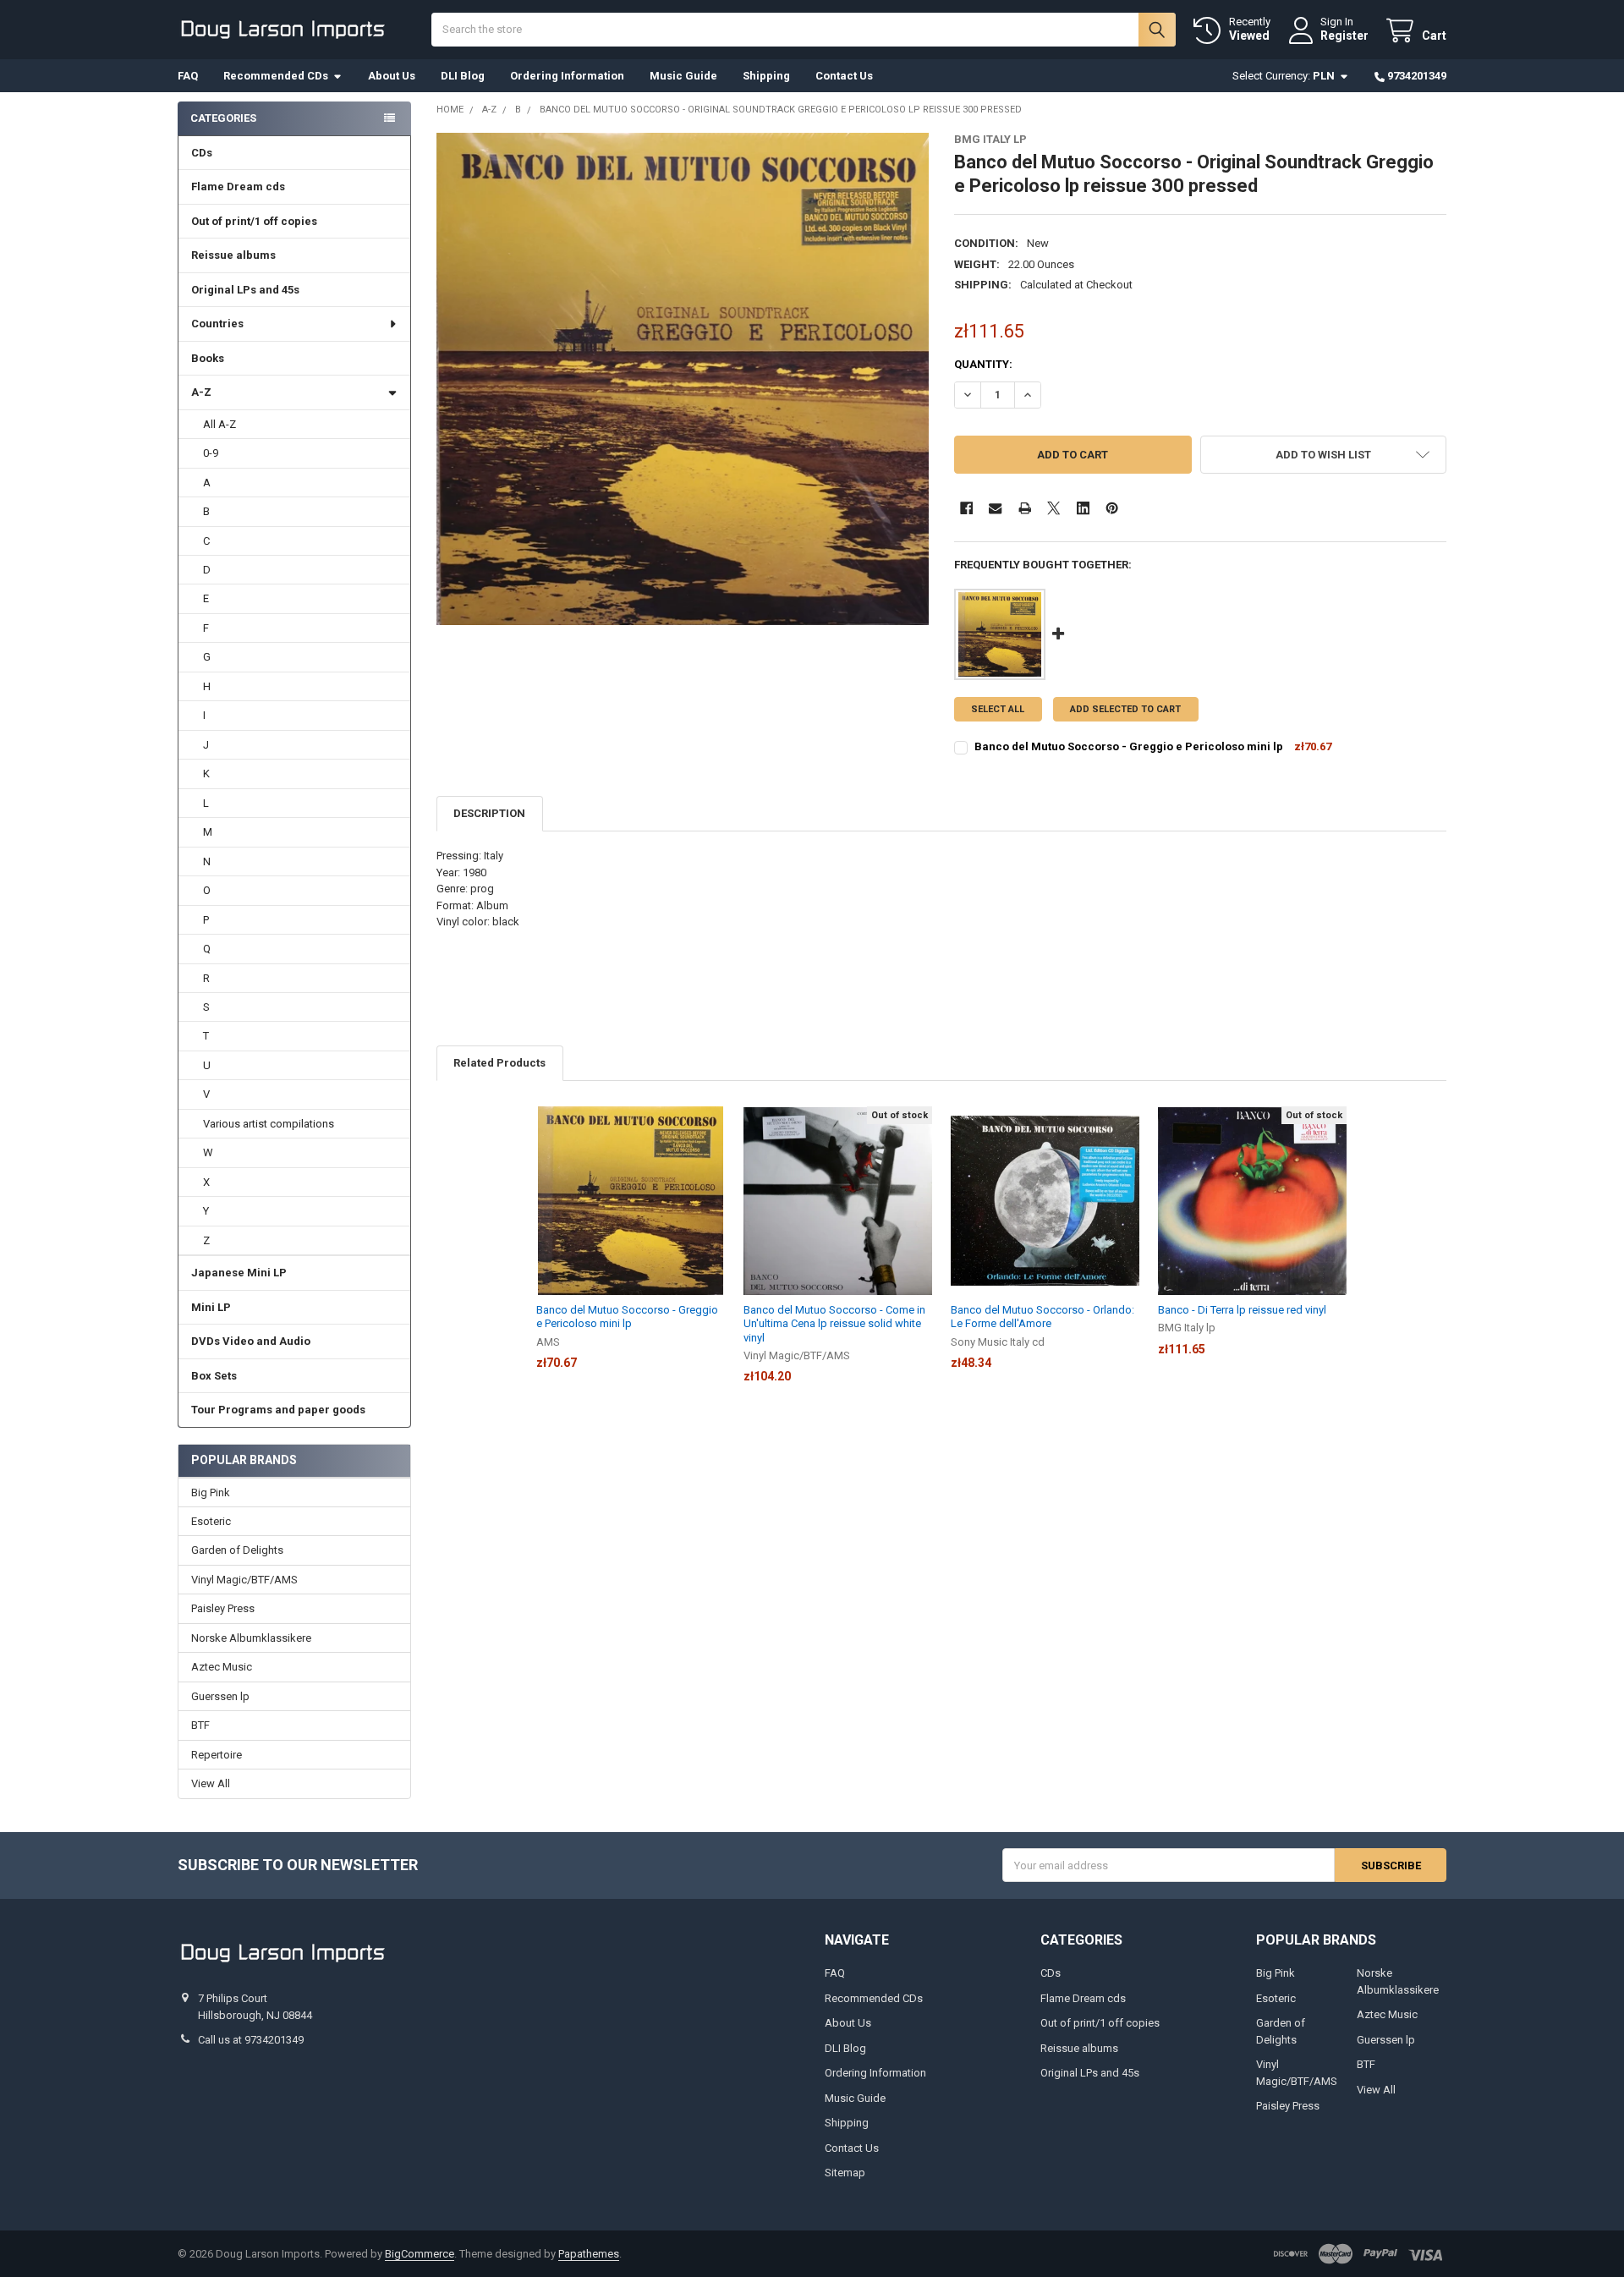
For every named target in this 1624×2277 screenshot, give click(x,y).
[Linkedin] (1083, 508)
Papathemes (589, 2254)
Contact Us (844, 76)
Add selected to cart (1125, 709)
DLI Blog (463, 76)
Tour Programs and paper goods (278, 1410)
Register (1344, 36)
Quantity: (983, 364)
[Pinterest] (1112, 508)
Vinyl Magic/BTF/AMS (244, 1580)
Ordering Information (567, 76)
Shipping (766, 76)
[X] (1053, 508)
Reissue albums (233, 255)
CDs (202, 153)
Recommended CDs (276, 76)
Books (208, 358)
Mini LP (211, 1307)
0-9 (211, 453)
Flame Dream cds (238, 187)
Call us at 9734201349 (251, 2040)
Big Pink (211, 1492)
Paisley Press (223, 1608)
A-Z (201, 392)
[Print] (1025, 508)
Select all (998, 709)
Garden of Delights (237, 1550)
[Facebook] (966, 508)
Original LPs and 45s (245, 290)
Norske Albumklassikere (251, 1638)
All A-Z (219, 424)
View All (211, 1783)
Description (489, 813)
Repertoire (217, 1755)
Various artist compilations (269, 1124)
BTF (200, 1725)
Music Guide (683, 76)
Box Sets (214, 1376)
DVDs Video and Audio (251, 1341)
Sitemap (845, 2173)
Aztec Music (222, 1667)
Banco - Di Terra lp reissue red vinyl (1242, 1310)
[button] (1323, 455)
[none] (683, 379)
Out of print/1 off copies (254, 221)
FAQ (188, 76)
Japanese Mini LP (239, 1273)
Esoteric (211, 1521)
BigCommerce (420, 2254)
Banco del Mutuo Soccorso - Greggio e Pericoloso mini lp (1129, 746)
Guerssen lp (220, 1696)
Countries (217, 324)
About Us (392, 76)
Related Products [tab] (499, 1063)
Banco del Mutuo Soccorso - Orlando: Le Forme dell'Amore (1042, 1317)
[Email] (995, 508)
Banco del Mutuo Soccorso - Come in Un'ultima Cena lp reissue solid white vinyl (834, 1324)
